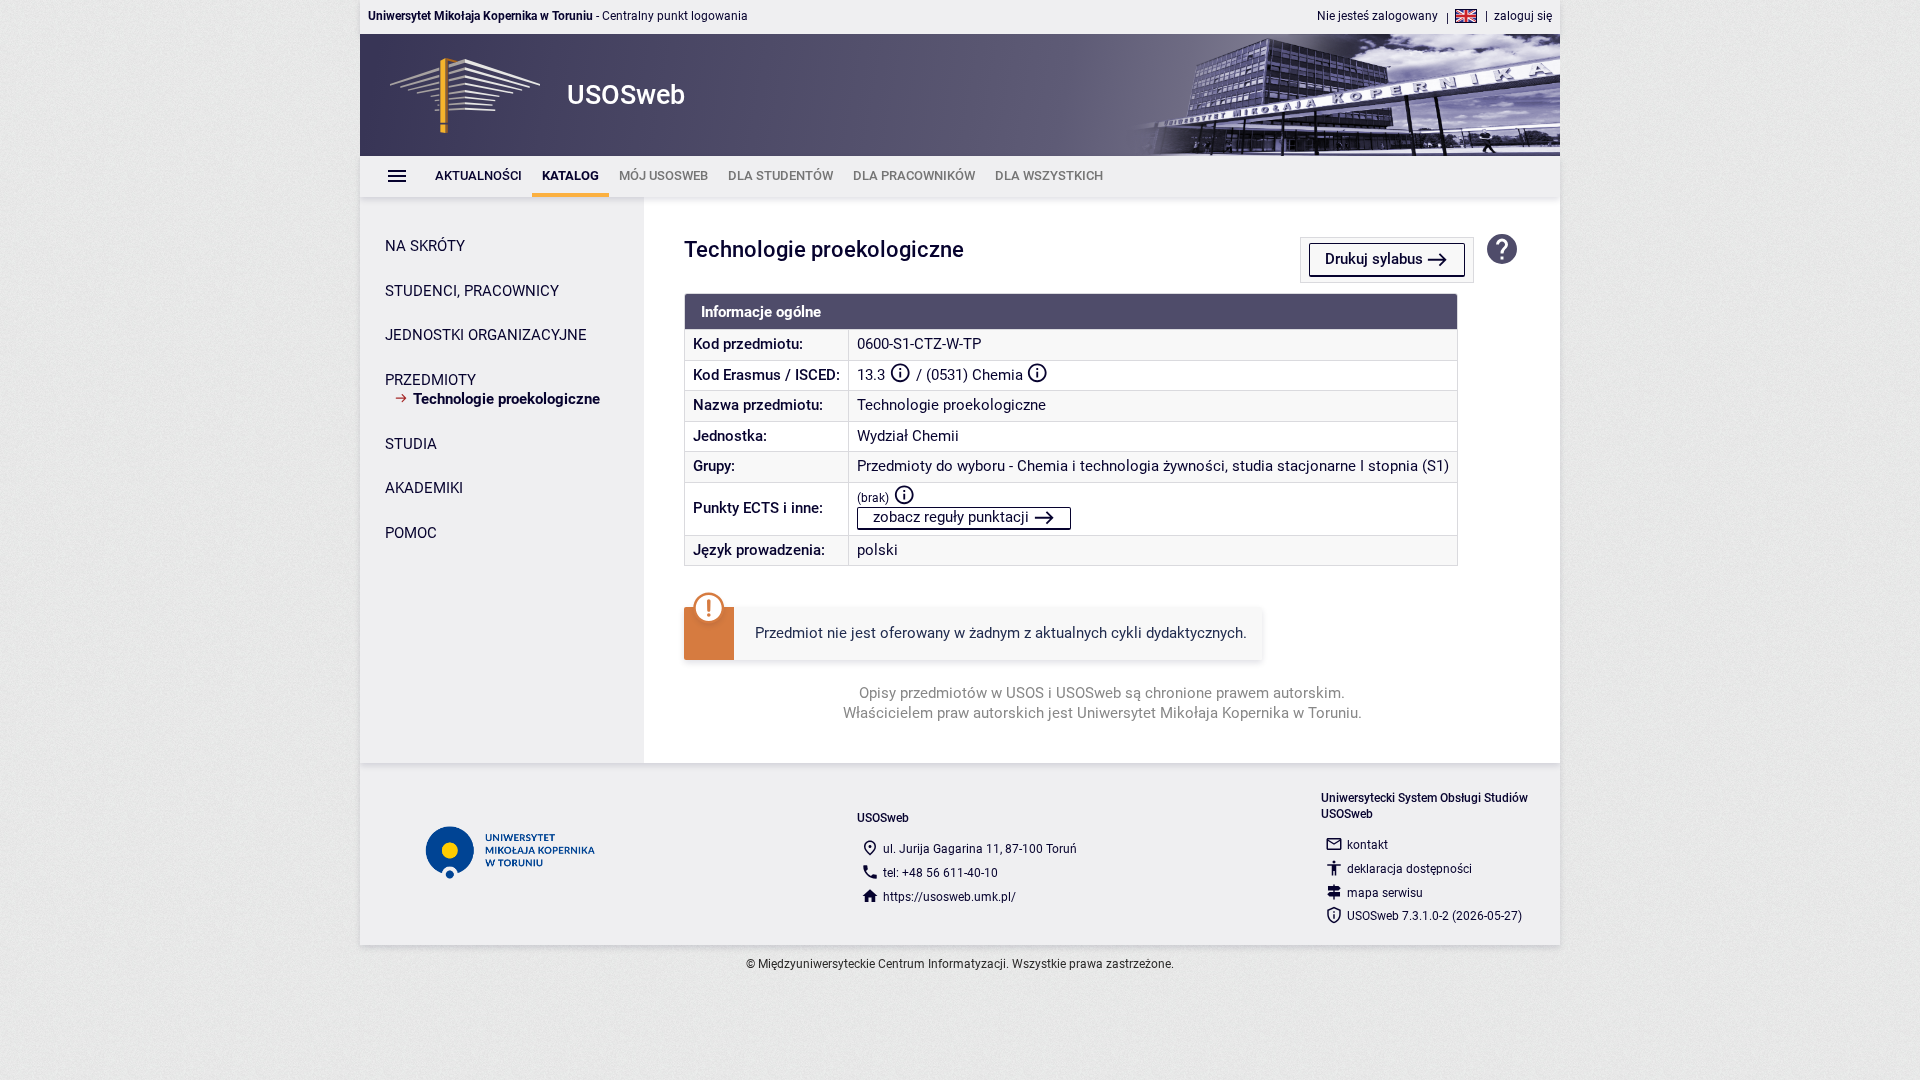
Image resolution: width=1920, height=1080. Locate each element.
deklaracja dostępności (1409, 869)
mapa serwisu (1385, 893)
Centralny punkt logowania (675, 16)
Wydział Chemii (908, 436)
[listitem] (478, 176)
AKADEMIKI (424, 488)
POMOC (411, 533)
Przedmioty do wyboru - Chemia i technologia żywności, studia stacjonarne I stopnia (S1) (1153, 466)
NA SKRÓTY (425, 246)
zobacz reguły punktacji (951, 517)
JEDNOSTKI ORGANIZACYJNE (486, 335)
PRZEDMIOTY (430, 380)
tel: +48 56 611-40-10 (940, 873)
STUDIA (411, 444)
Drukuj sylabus (1374, 259)
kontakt (1367, 845)
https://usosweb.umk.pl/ (949, 897)
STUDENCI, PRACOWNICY (472, 291)
